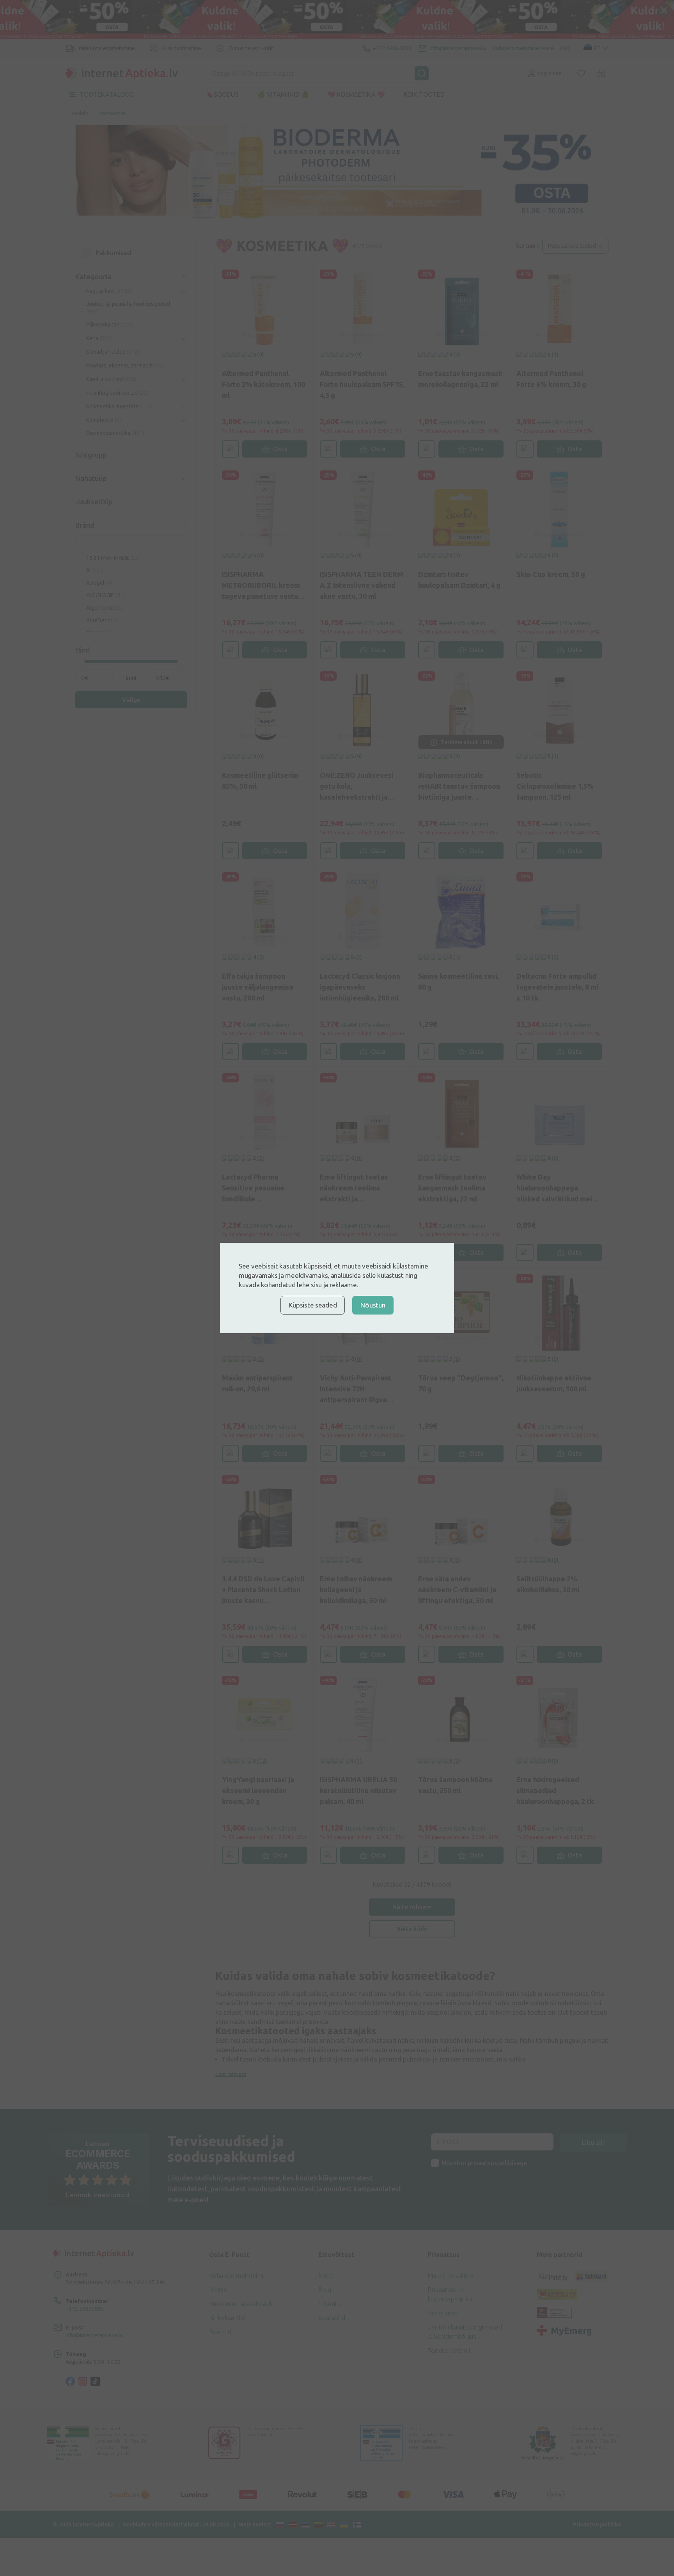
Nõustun (373, 1305)
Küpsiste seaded (313, 1305)
